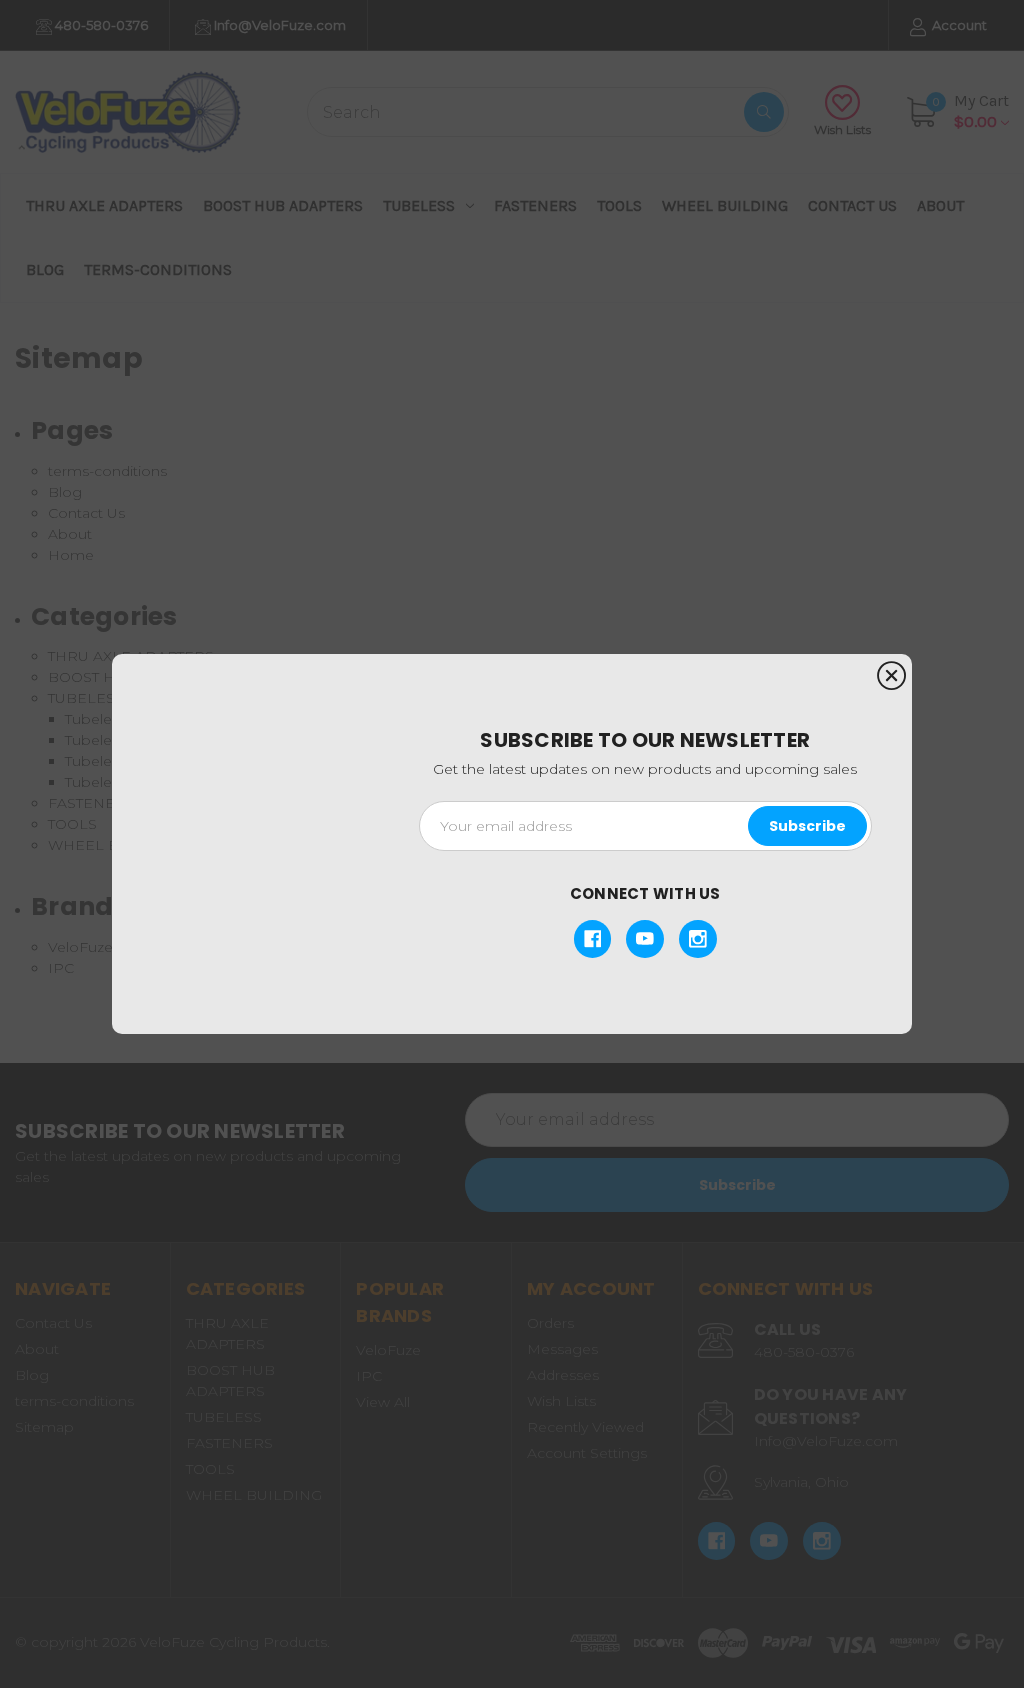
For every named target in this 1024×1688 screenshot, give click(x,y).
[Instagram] (698, 939)
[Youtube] (645, 939)
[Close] (892, 676)
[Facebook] (593, 939)
